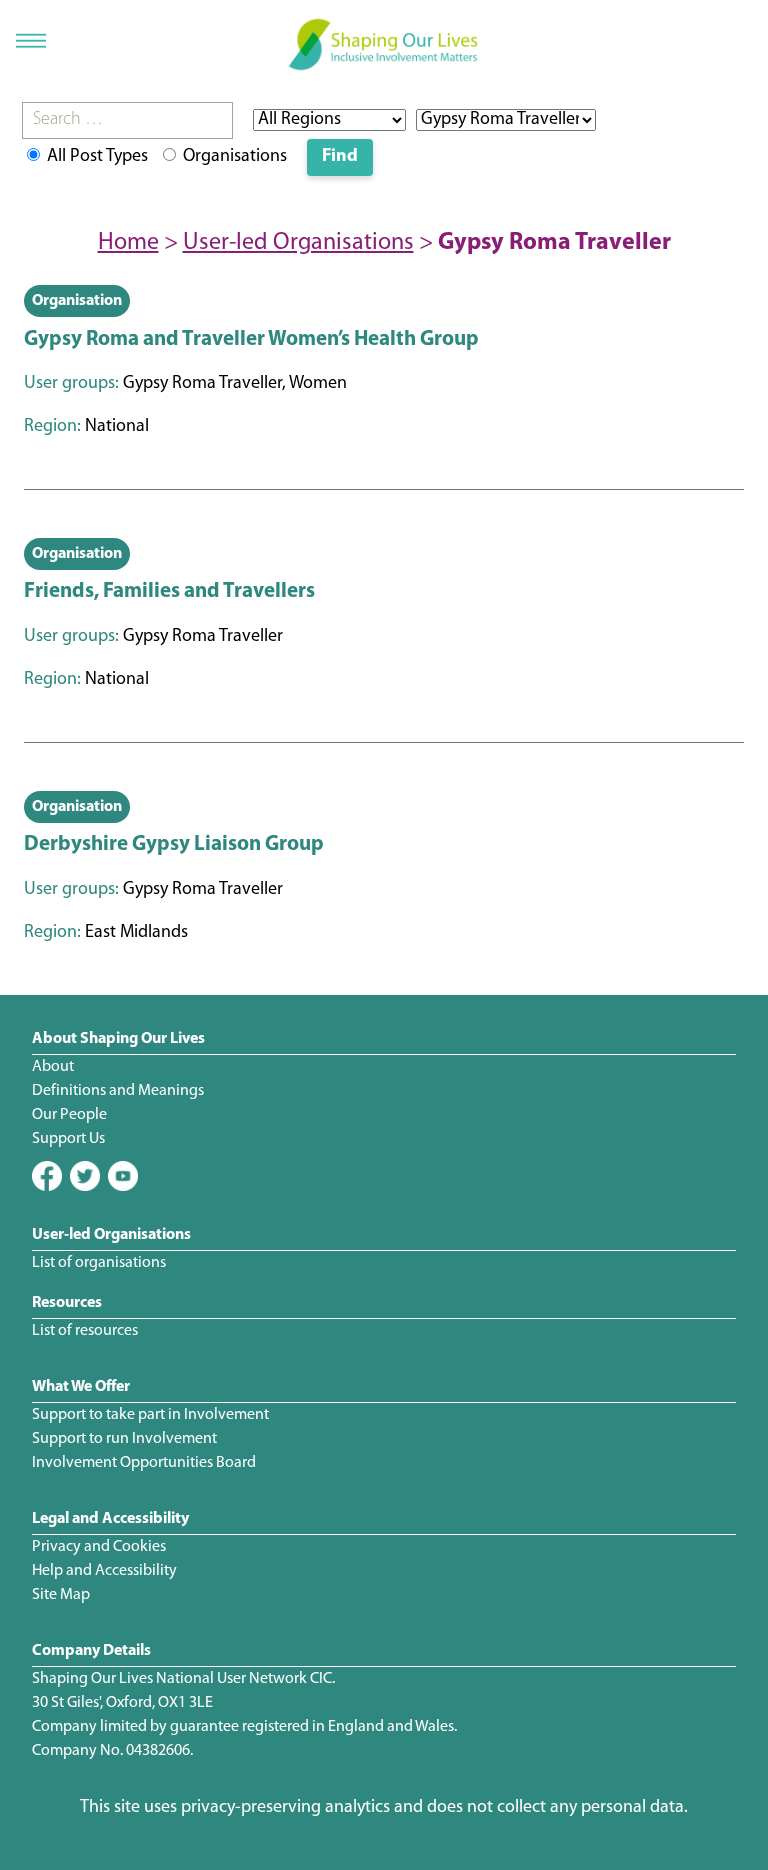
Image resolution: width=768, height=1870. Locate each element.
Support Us (68, 1139)
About (53, 1067)
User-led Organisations (298, 243)
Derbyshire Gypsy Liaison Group (174, 844)
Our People (69, 1115)
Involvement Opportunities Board (144, 1463)
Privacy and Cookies (99, 1547)
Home (128, 243)
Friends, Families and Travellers (169, 591)
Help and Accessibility (104, 1571)
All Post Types (95, 157)
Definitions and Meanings (118, 1091)
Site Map (61, 1595)
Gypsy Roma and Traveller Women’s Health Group (251, 339)
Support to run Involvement (124, 1439)
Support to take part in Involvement (150, 1415)
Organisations (233, 157)
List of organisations (99, 1263)
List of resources (85, 1331)
